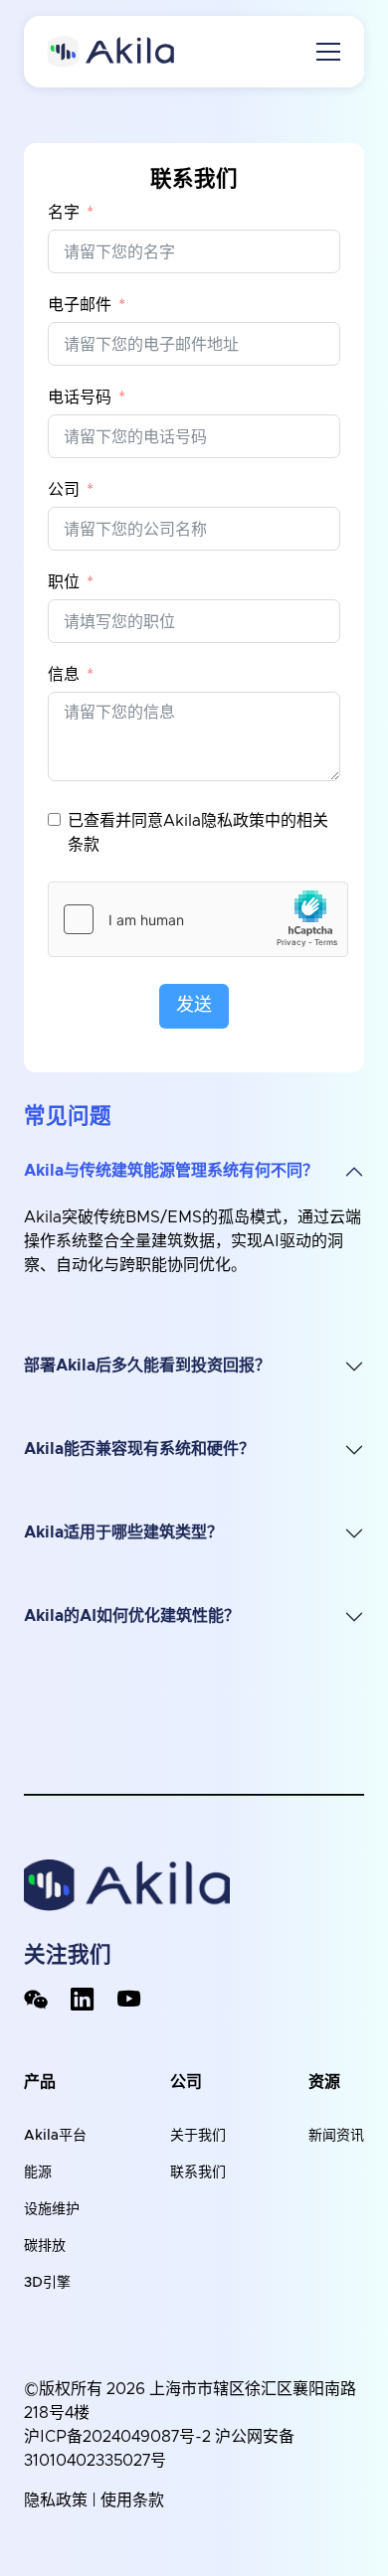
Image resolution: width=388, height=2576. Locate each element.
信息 (64, 675)
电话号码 (80, 398)
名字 (64, 213)
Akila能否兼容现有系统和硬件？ (139, 1449)
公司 (64, 490)
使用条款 (132, 2500)
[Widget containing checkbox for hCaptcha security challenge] (198, 919)
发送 (194, 1006)
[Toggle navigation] (328, 52)
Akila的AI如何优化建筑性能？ (132, 1616)
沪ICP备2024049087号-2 (117, 2437)
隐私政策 (56, 2500)
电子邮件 (80, 305)
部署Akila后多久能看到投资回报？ (147, 1366)
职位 (64, 582)
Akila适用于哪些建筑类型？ (123, 1532)
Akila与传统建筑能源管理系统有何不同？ (171, 1171)
